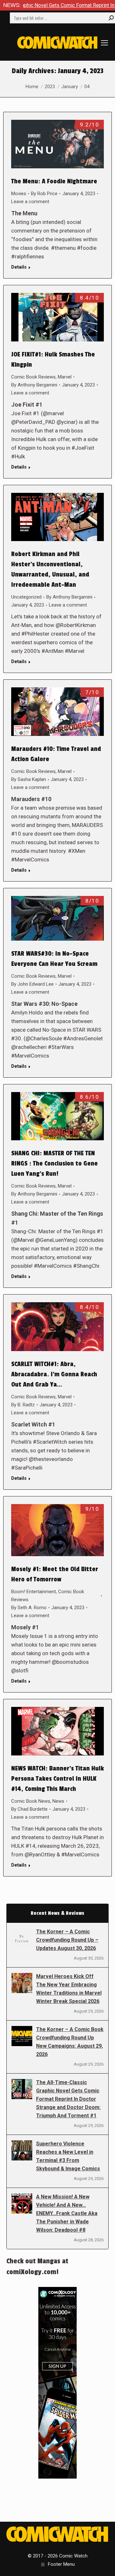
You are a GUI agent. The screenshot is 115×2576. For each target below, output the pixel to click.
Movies (19, 194)
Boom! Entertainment (34, 1592)
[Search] (111, 18)
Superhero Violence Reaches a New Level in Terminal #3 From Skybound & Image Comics (68, 2156)
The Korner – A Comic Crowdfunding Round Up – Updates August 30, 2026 (67, 1940)
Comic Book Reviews (33, 377)
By (44, 194)
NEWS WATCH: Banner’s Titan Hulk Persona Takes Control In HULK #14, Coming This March (57, 1779)
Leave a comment (30, 202)
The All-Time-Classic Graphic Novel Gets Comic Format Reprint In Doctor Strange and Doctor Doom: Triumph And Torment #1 (68, 2099)
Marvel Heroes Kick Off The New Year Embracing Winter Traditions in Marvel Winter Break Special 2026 (69, 1989)
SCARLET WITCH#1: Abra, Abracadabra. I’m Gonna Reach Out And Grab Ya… (54, 1374)
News (58, 1801)
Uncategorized (26, 597)
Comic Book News (31, 1801)
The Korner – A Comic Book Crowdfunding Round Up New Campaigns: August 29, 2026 (70, 2042)
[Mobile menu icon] (104, 43)
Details (19, 267)
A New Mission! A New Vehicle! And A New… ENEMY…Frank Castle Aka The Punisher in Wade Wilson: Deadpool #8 (67, 2213)
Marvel (65, 377)
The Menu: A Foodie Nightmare (54, 181)
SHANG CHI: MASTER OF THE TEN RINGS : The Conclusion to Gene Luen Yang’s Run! (54, 1164)
